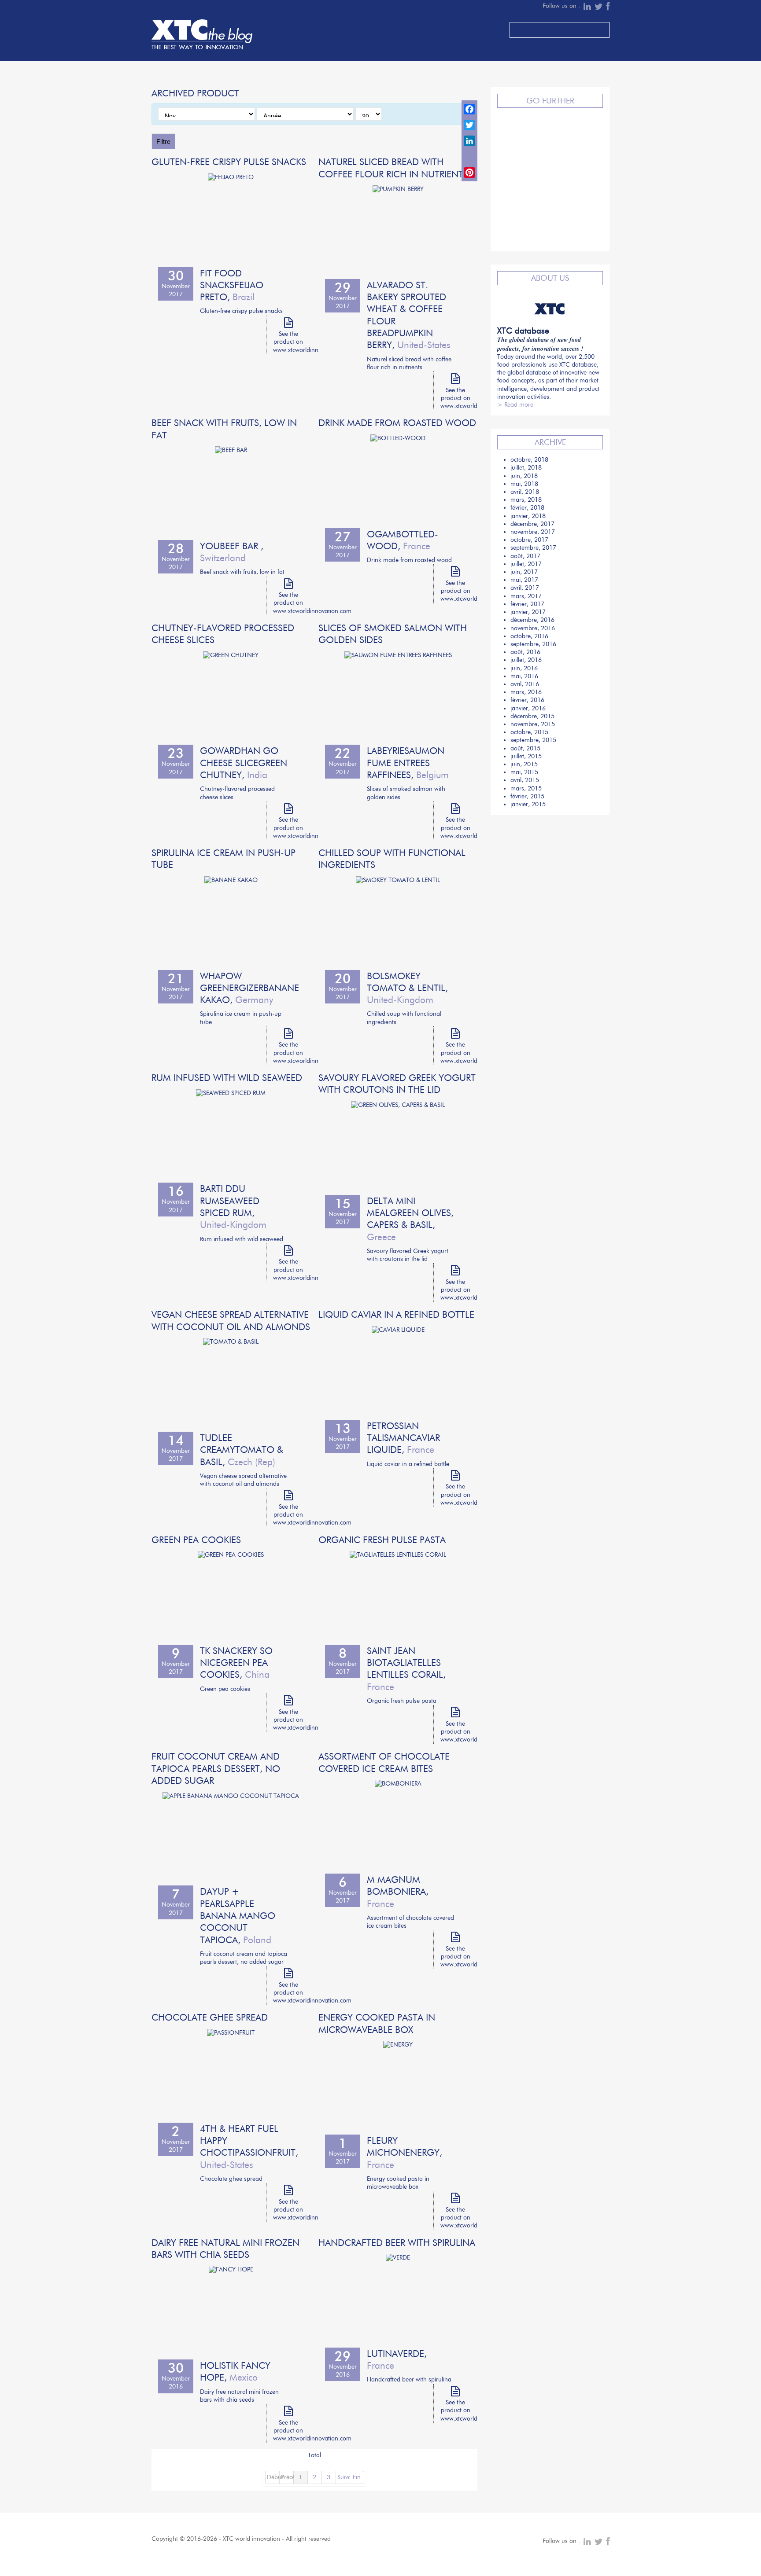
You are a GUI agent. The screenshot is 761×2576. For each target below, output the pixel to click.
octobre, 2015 (529, 732)
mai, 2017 (524, 580)
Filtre (163, 141)
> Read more (515, 405)
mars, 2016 (526, 692)
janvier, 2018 (528, 516)
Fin (357, 2477)
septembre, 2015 (533, 740)
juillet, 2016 (526, 660)
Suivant (344, 2477)
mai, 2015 (524, 772)
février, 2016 (527, 700)
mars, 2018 (526, 500)
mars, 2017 (526, 596)
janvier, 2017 (528, 612)
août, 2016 (525, 652)
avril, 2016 (525, 684)
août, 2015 (525, 748)
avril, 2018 (525, 492)
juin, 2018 (524, 476)
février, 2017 (527, 604)
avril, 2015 (525, 780)
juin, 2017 (524, 572)
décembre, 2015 (532, 716)
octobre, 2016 (529, 636)
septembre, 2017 (533, 548)
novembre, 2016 (533, 628)
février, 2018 (527, 508)
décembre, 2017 (532, 524)
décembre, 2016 (532, 620)
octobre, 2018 (529, 460)
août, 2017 (525, 556)
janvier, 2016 (528, 708)
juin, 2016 (524, 668)
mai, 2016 (524, 676)
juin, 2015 (524, 764)
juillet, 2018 (526, 468)
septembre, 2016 (533, 644)
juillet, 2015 (526, 756)
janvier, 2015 (528, 804)
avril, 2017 (525, 588)
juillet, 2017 (526, 564)
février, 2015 (527, 796)
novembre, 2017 (533, 532)
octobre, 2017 (529, 540)
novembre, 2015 (533, 724)
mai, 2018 (524, 484)
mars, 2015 (526, 788)
